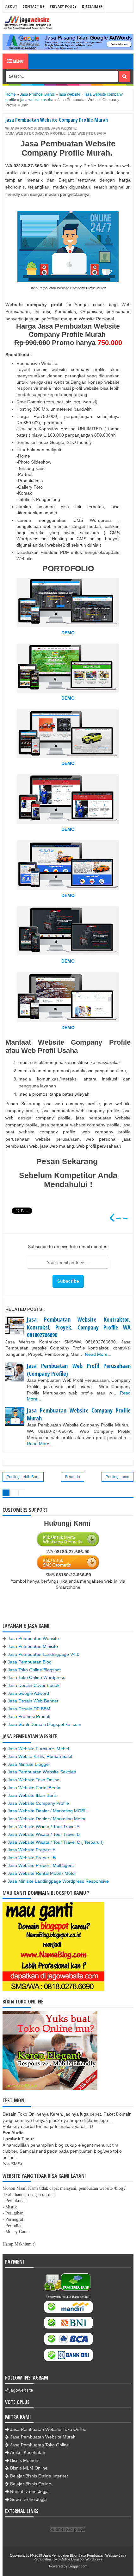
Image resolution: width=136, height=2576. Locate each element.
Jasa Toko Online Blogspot (34, 1670)
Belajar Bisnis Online (31, 2484)
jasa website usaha (87, 133)
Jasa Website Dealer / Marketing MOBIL (48, 1811)
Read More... (98, 1354)
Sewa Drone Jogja (28, 2499)
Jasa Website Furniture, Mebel (38, 1749)
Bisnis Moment (25, 2460)
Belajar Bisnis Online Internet (39, 2476)
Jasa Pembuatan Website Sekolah (42, 1772)
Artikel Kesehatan (28, 2452)
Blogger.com (78, 2566)
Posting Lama (117, 1477)
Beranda (73, 1477)
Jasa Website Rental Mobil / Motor (42, 1873)
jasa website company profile (35, 133)
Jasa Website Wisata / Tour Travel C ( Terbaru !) (56, 1842)
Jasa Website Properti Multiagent (41, 1865)
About (11, 6)
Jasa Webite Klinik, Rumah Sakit (40, 1756)
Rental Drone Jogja (29, 2491)
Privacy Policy (63, 6)
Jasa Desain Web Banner (33, 1701)
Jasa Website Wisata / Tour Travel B (44, 1834)
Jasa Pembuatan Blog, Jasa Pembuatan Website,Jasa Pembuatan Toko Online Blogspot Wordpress (80, 2557)
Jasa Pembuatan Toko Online (40, 2445)
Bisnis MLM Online (29, 2468)
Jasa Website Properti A (31, 1850)
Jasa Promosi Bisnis (30, 128)
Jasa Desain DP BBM (29, 1709)
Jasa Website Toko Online (34, 1780)
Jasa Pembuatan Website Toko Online (48, 2429)
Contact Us (33, 6)
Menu (18, 61)
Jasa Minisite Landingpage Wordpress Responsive (58, 1881)
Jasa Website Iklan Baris (32, 1795)
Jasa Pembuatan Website (33, 1638)
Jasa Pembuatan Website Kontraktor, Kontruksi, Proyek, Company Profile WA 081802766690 (79, 1327)
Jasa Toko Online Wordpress (36, 1677)
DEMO (68, 633)
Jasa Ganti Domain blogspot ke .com (44, 1724)
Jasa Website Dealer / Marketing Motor (47, 1819)
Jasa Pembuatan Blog (30, 1662)
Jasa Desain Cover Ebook (34, 1685)
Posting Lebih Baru (23, 1477)
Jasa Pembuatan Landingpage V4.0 (43, 1654)
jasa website (64, 128)
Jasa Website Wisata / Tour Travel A (43, 1827)
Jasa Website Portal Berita (34, 1788)
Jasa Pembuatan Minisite (33, 1646)
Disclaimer (92, 6)
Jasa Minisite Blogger (29, 1764)
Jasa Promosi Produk (29, 1716)
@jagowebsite (19, 2390)
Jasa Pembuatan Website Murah (43, 2437)
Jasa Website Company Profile (38, 1803)
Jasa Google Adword (28, 1693)
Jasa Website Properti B (32, 1858)
